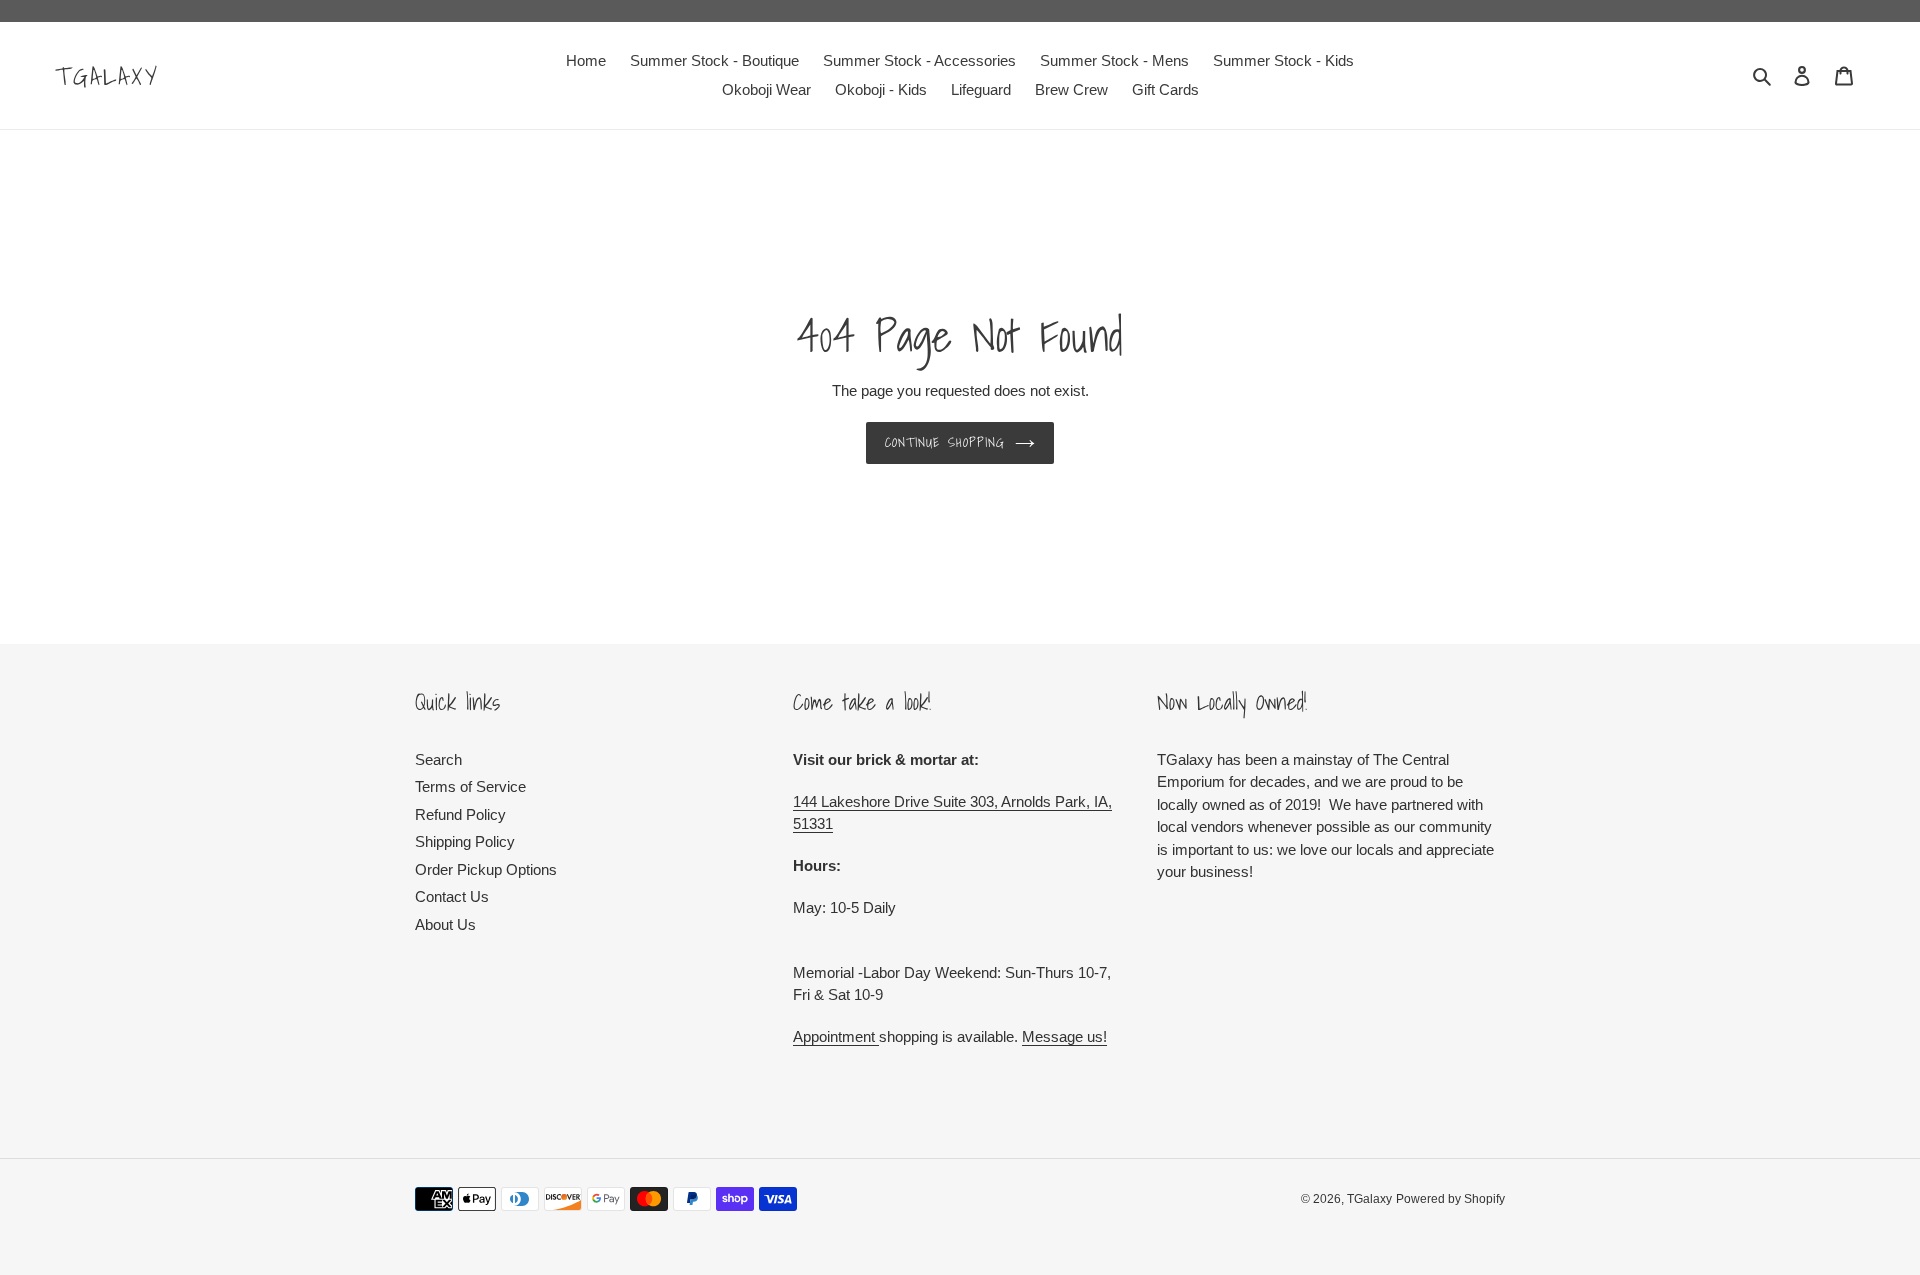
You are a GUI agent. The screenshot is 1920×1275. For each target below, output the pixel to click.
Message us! (1064, 1036)
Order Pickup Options (486, 869)
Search (438, 759)
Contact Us (452, 896)
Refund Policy (460, 814)
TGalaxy (107, 76)
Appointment (836, 1036)
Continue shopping (945, 442)
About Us (445, 924)
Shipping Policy (465, 841)
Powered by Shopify (1450, 1199)
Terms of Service (470, 786)
